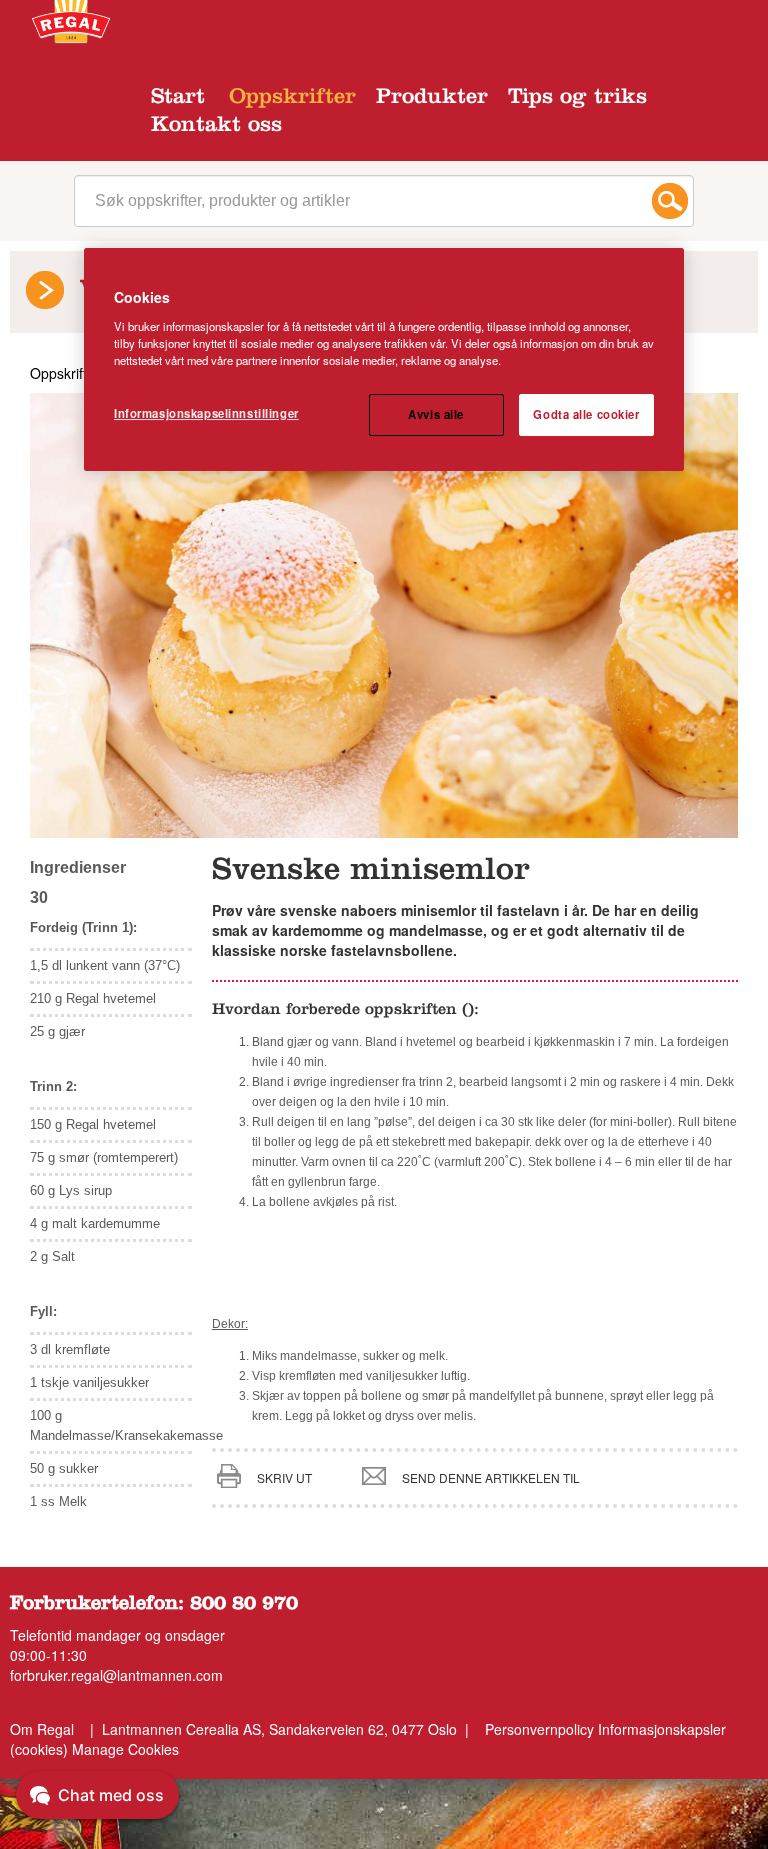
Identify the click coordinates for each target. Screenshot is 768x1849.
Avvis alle (436, 414)
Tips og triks (577, 99)
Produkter (432, 99)
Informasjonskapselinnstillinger (206, 413)
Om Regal (42, 1729)
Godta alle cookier (586, 414)
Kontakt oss (216, 127)
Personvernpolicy (539, 1729)
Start (178, 99)
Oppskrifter (292, 99)
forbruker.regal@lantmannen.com (116, 1675)
